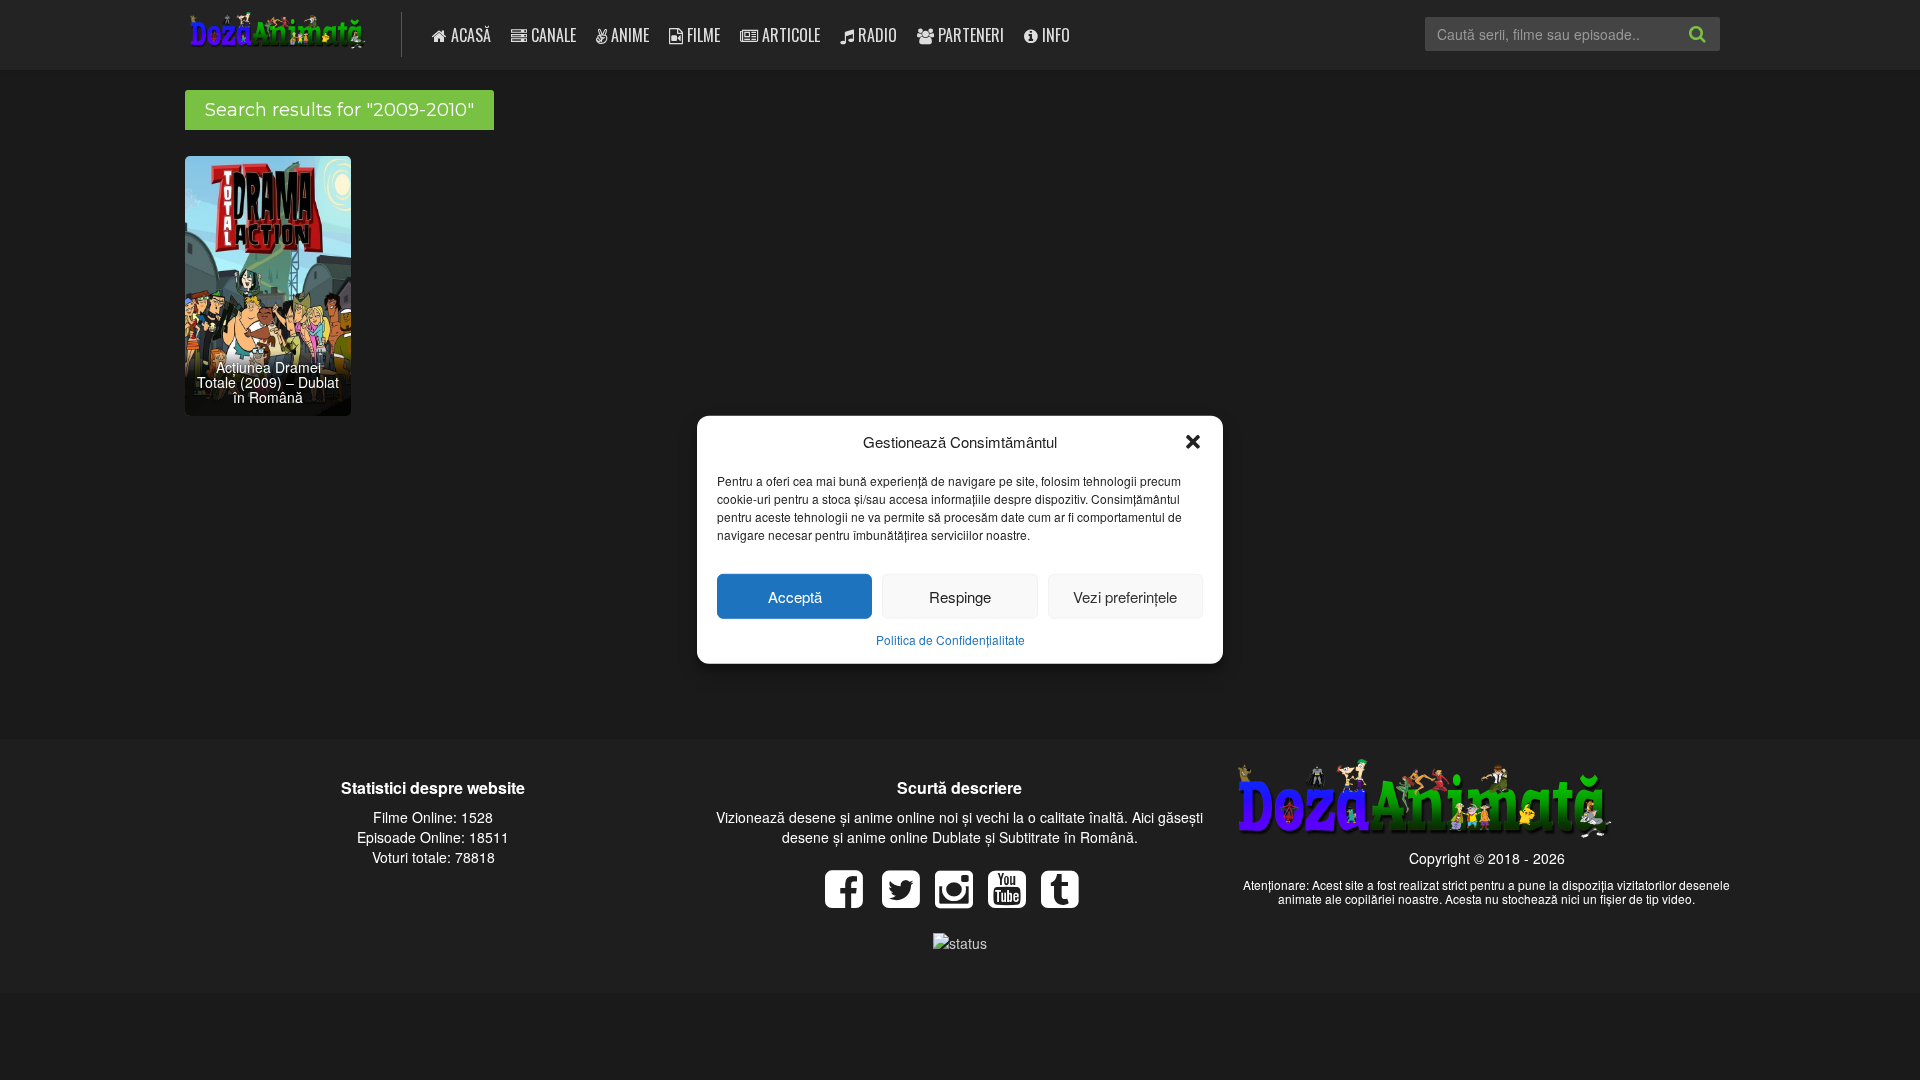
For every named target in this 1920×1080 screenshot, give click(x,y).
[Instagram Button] (961, 899)
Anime (628, 35)
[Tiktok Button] (1067, 899)
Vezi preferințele (1125, 596)
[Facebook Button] (851, 899)
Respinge (960, 596)
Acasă (469, 35)
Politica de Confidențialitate (950, 639)
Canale (551, 35)
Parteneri (969, 35)
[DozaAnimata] (278, 32)
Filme (701, 35)
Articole (789, 35)
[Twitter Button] (908, 899)
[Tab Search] (1719, 50)
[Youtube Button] (1014, 899)
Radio (875, 35)
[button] (1193, 441)
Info (1054, 35)
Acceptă (795, 596)
